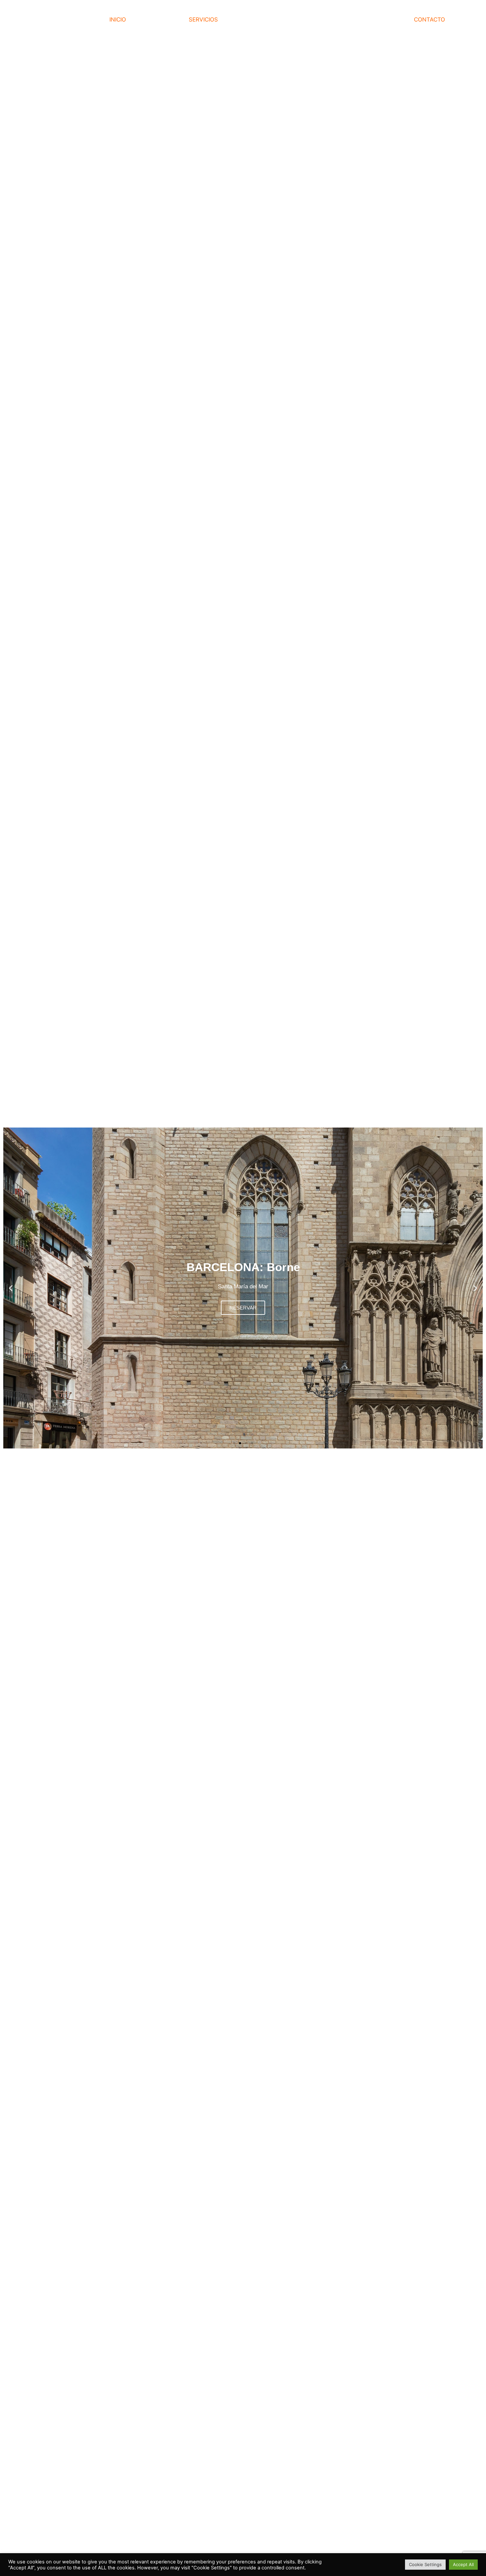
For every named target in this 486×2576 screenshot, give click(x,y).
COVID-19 (296, 20)
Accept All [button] (463, 2564)
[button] (234, 1443)
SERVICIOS (203, 20)
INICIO (118, 20)
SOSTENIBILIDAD (338, 20)
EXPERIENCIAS (387, 20)
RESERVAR (243, 1308)
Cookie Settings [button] (425, 2564)
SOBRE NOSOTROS (250, 20)
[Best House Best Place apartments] (53, 20)
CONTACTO (429, 20)
